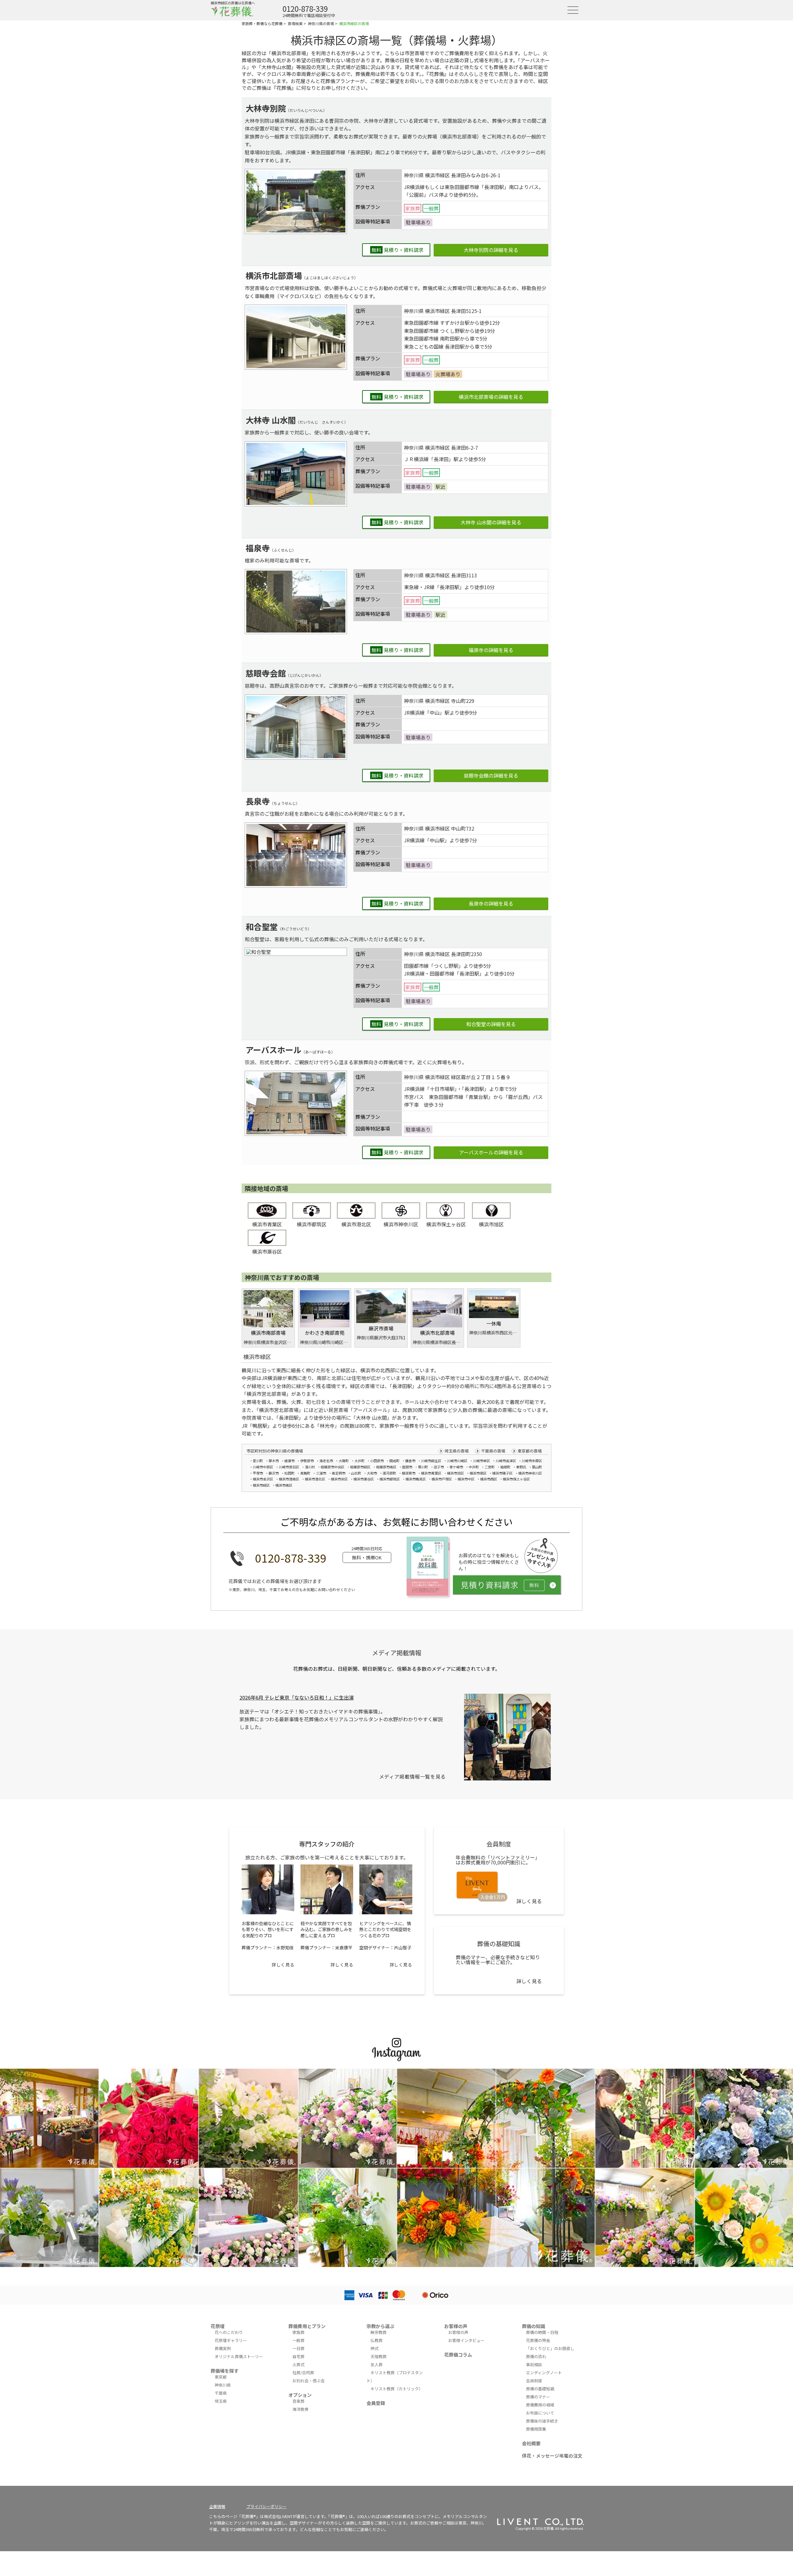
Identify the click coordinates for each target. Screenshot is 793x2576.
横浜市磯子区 (502, 1473)
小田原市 (377, 1461)
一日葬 (298, 2348)
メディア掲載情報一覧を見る (412, 1776)
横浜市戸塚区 (442, 1479)
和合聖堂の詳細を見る (491, 1024)
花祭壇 (218, 2326)
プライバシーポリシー (266, 2506)
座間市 (407, 1467)
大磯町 (344, 1461)
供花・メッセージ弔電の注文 (552, 2456)
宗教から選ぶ (380, 2326)
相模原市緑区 (360, 1467)
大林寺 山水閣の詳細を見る (491, 522)
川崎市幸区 (482, 1461)
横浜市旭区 (491, 1224)
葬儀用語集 (536, 2429)
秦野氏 (521, 1467)
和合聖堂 (262, 926)
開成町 (394, 1461)
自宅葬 (298, 2356)
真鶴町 (305, 1473)
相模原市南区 (386, 1467)
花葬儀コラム (458, 2355)
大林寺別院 (266, 108)
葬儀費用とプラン (307, 2326)
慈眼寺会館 (266, 673)
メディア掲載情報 (397, 1653)
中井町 (474, 1467)
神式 (375, 2348)
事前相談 (534, 2364)
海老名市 (326, 1461)
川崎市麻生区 (431, 1461)
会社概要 (531, 2443)
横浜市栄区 (339, 1479)
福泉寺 (258, 548)
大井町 (359, 1461)
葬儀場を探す (225, 2371)
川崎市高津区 (506, 1461)
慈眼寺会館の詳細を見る (491, 775)
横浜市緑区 (261, 1485)
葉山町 (537, 1467)
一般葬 (298, 2340)
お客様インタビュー (466, 2340)
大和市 (372, 1473)
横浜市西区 (489, 1479)
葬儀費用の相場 (540, 2405)
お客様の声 (456, 2326)
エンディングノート (544, 2373)
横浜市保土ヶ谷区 (446, 1224)
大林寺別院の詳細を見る (491, 250)
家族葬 (298, 2332)
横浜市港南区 (289, 1479)
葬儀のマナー (538, 2397)
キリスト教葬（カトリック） (397, 2389)
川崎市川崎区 (457, 1461)
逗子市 (439, 1467)
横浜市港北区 (356, 1224)
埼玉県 (221, 2401)
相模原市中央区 (333, 1467)
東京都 (221, 2377)
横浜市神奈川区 (401, 1224)
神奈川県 (223, 2385)
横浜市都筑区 (312, 1224)
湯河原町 (389, 1473)
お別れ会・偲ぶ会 (309, 2381)
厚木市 (274, 1461)
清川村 (310, 1467)
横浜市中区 (466, 1479)
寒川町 (423, 1467)
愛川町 (258, 1461)
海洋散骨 (300, 2409)
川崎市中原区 (263, 1467)
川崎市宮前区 (289, 1467)
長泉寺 (258, 801)
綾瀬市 (289, 1461)
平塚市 (258, 1473)
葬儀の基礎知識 (540, 2389)
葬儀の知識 (534, 2326)
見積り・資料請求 (397, 250)
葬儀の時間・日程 (542, 2332)
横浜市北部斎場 (274, 275)
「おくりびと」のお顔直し (550, 2348)
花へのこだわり (229, 2332)
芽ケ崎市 (456, 1467)
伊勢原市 (307, 1461)
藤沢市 (274, 1473)
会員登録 (376, 2403)
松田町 (289, 1473)
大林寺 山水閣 (271, 420)
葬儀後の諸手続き (542, 2421)
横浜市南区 (284, 1485)
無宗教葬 (379, 2332)
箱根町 (505, 1467)
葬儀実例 (223, 2348)
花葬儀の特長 (538, 2340)
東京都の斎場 (530, 1451)
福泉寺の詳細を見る (491, 650)
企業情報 (217, 2506)
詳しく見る (283, 1965)
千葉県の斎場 (493, 1451)
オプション (300, 2395)
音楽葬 (298, 2401)
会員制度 (534, 2381)
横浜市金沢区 (263, 1479)
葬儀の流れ (536, 2356)
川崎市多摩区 (532, 1461)
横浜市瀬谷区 (267, 1251)
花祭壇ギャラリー (231, 2340)
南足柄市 (339, 1473)
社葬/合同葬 (303, 2373)
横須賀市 (409, 1473)
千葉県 (221, 2393)
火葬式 (298, 2364)
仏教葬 (377, 2340)
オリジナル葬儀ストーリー (239, 2356)
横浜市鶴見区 (416, 1479)
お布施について (540, 2413)
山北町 (356, 1473)
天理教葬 (379, 2356)
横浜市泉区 (478, 1473)
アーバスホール (274, 1050)
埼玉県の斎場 (457, 1451)
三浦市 (321, 1473)
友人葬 (377, 2364)
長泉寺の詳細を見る (491, 903)
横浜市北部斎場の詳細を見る (491, 397)
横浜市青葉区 (267, 1224)
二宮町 (490, 1467)
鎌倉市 (410, 1461)
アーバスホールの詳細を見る (491, 1152)
